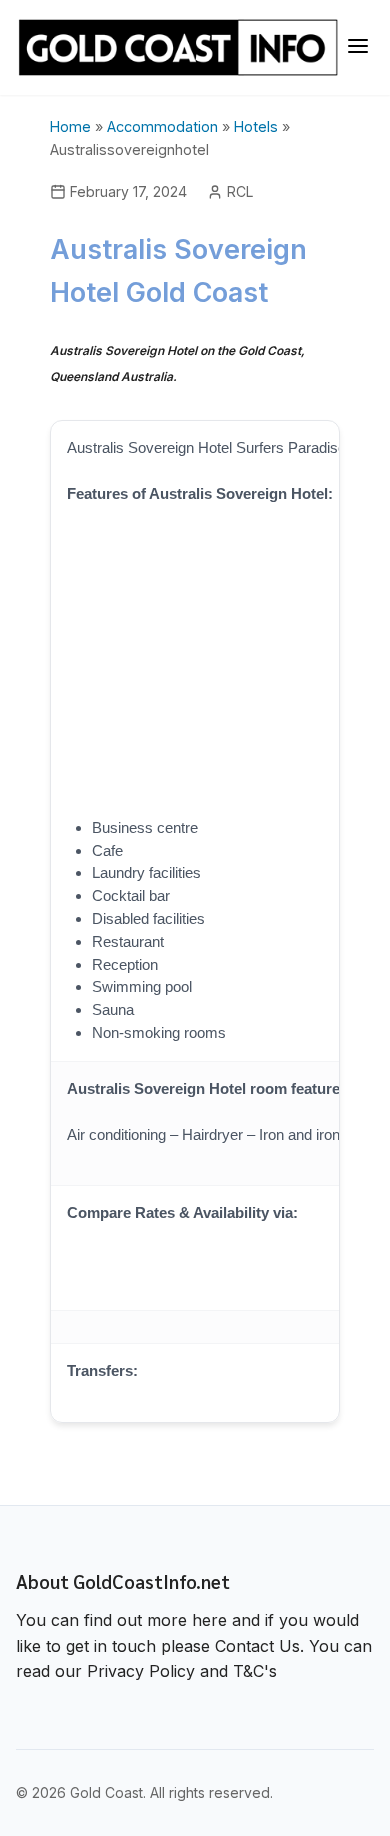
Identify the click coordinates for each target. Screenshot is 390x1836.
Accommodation (162, 126)
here (209, 1620)
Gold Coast (106, 1792)
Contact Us (257, 1646)
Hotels (256, 126)
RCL (240, 191)
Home (70, 126)
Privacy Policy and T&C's (182, 1671)
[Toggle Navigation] (358, 47)
